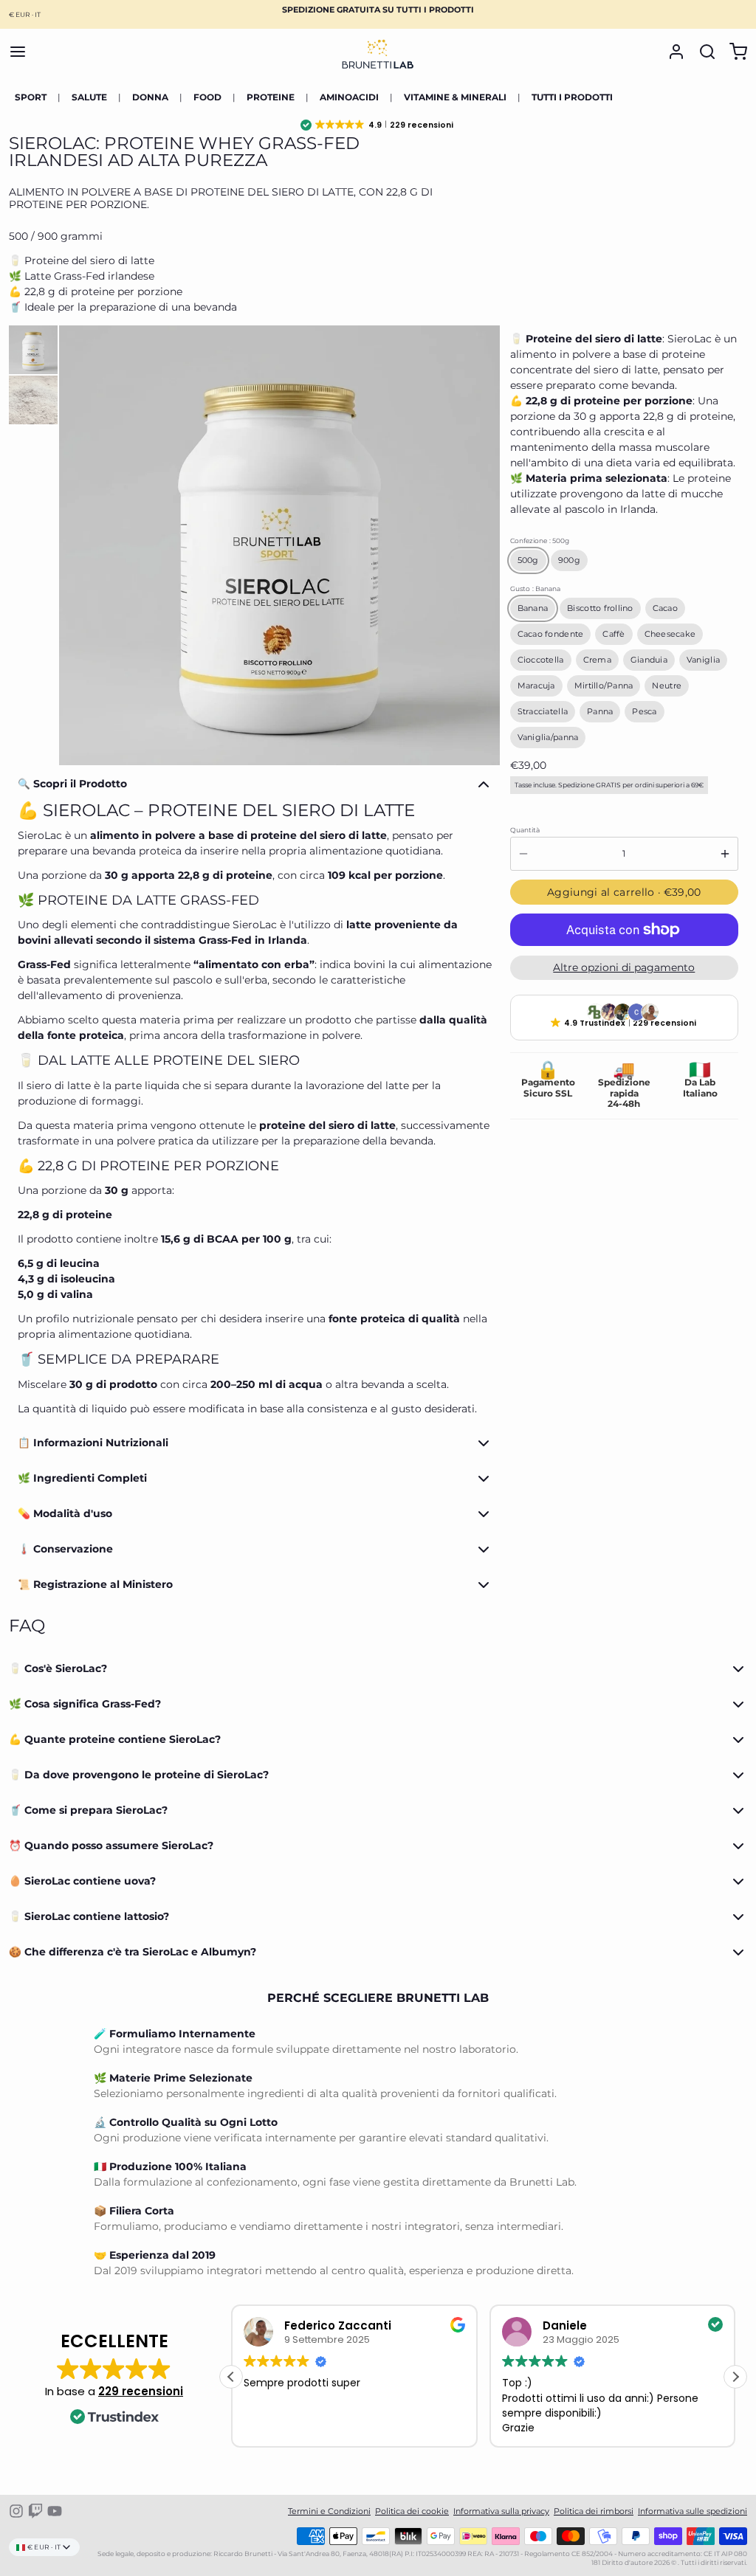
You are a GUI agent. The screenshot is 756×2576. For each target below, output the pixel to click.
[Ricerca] (703, 52)
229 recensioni (141, 2391)
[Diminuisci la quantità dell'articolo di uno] (523, 854)
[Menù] (22, 52)
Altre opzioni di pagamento (624, 967)
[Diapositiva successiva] (481, 545)
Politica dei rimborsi (594, 2511)
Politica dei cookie (412, 2511)
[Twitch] (35, 2511)
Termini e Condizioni (329, 2511)
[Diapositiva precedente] (78, 545)
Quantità (525, 830)
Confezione (540, 541)
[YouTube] (55, 2511)
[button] (378, 125)
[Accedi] (672, 52)
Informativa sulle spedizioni (693, 2511)
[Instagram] (16, 2511)
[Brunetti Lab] (378, 52)
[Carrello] (734, 52)
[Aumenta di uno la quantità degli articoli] (725, 854)
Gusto (535, 588)
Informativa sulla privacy (501, 2511)
